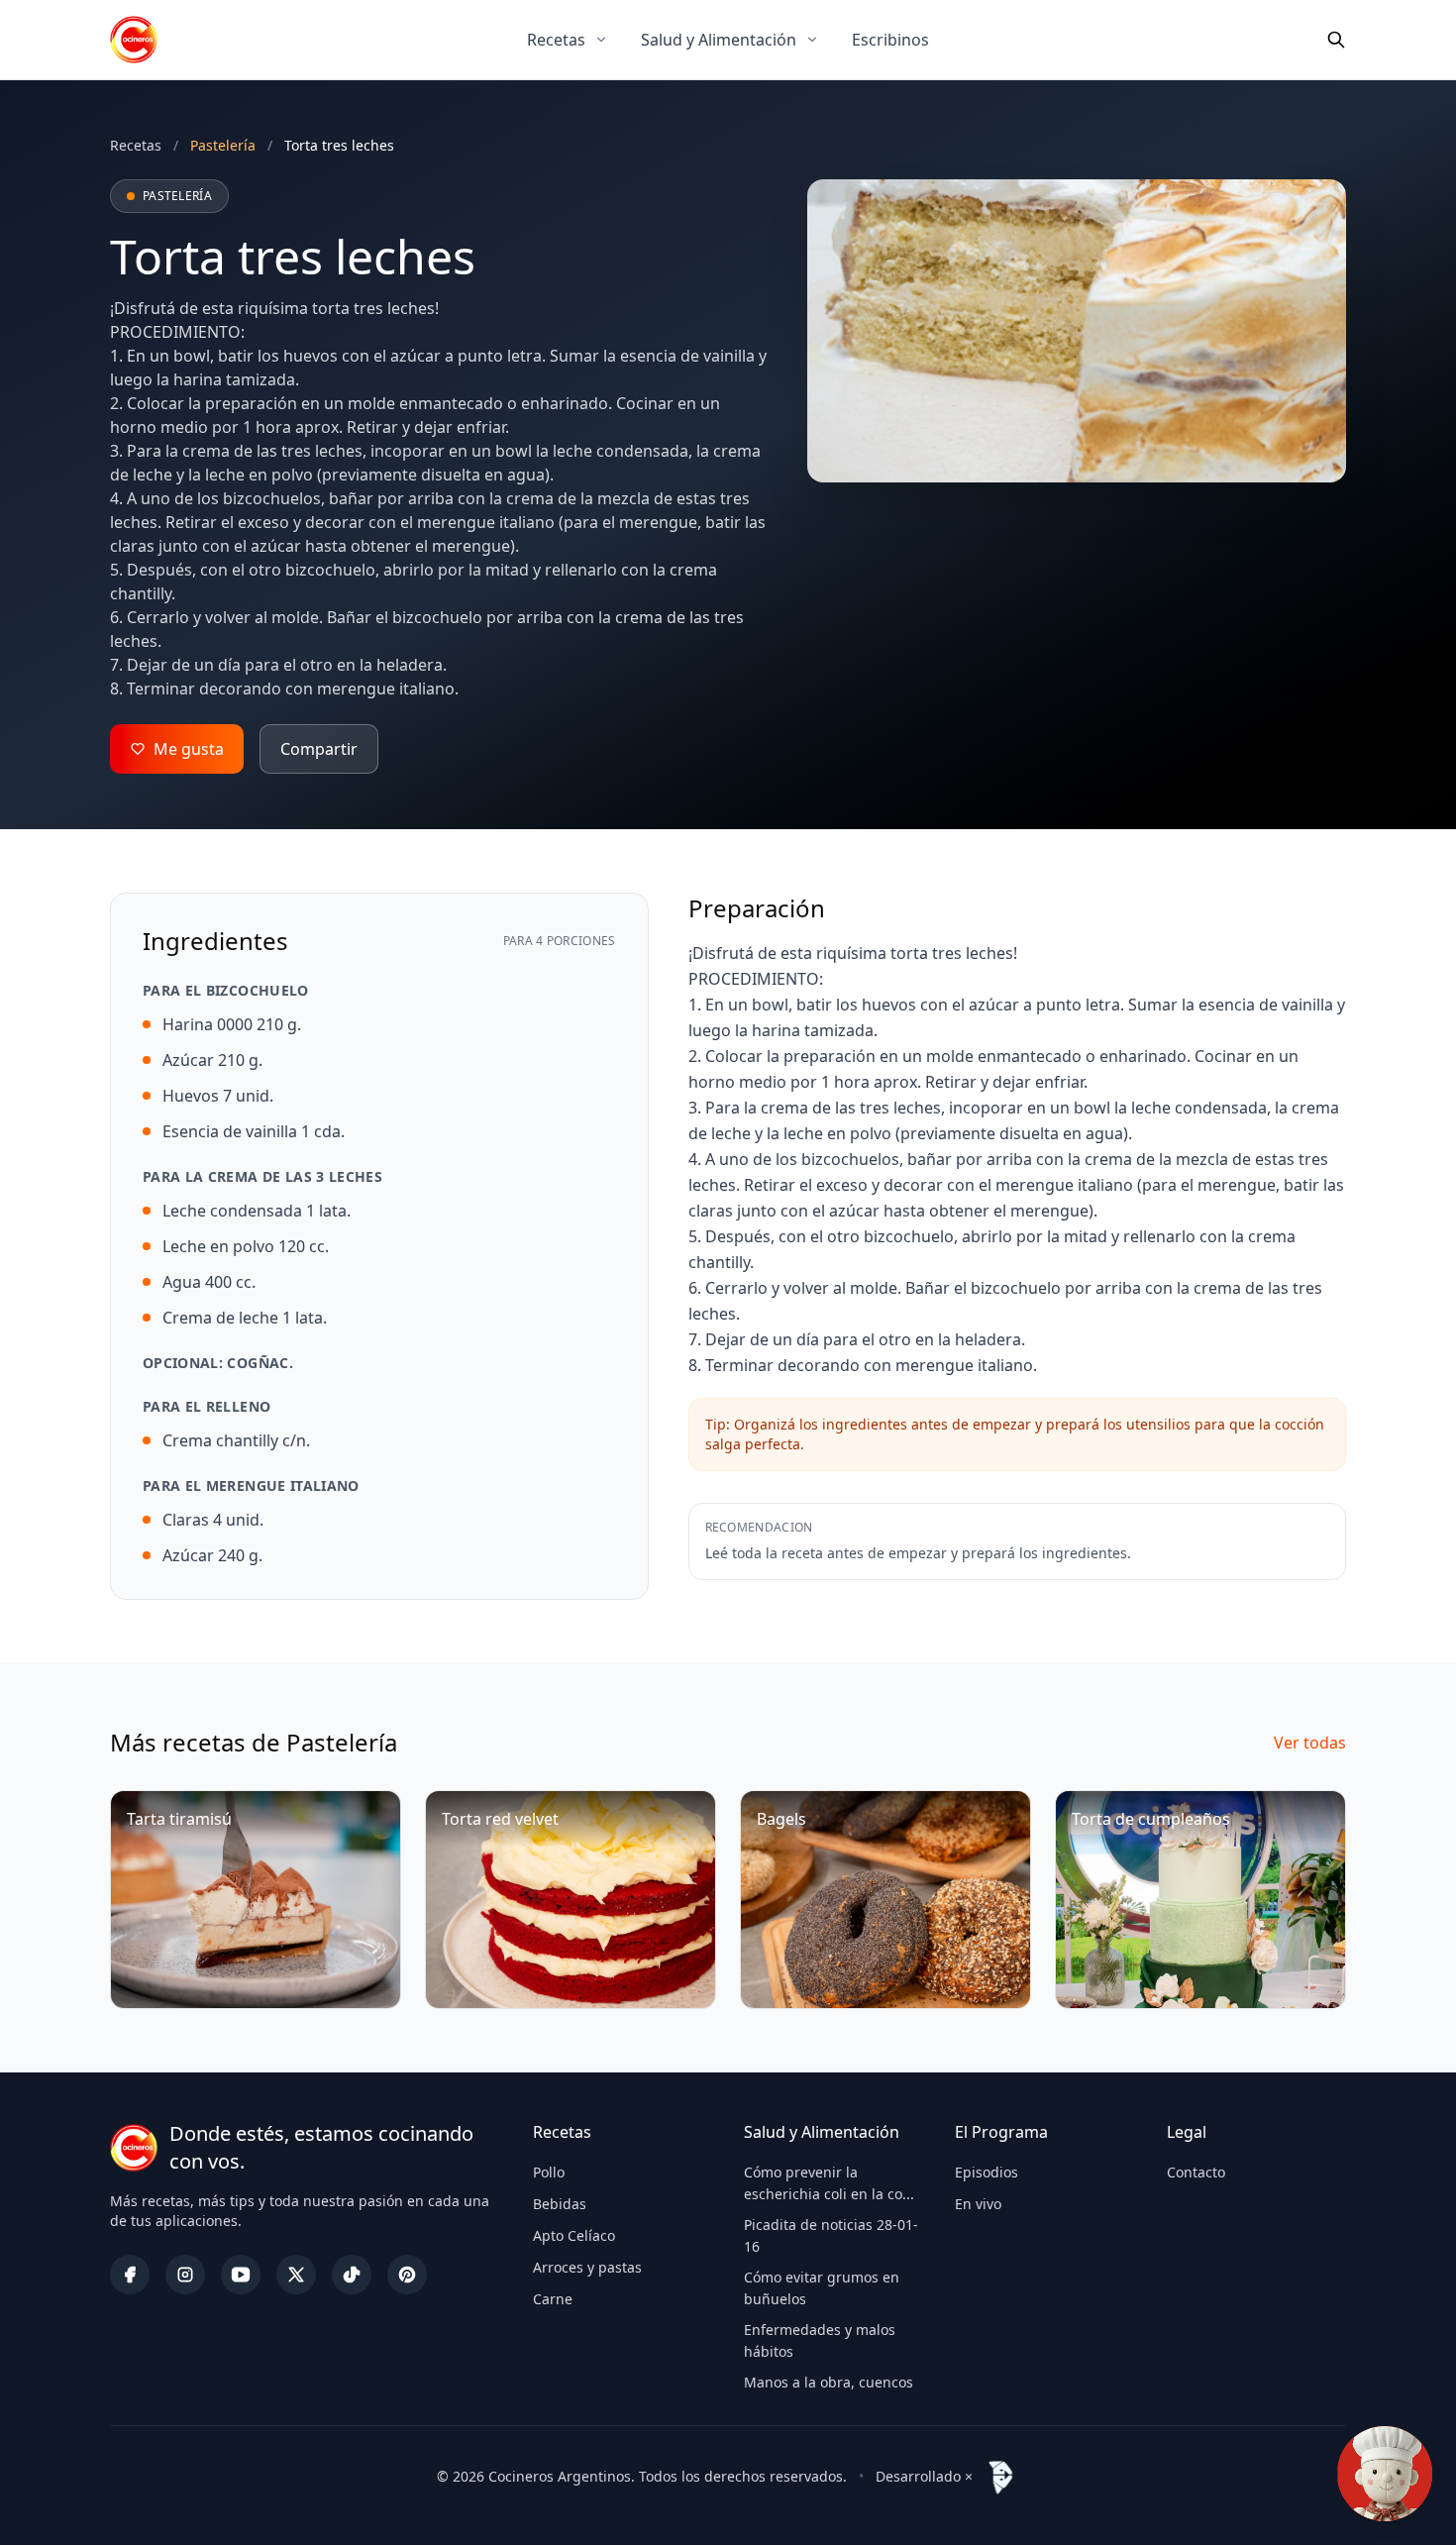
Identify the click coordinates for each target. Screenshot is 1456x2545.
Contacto (1196, 2172)
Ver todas (1310, 1743)
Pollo (549, 2172)
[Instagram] (185, 2275)
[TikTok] (352, 2275)
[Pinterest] (407, 2275)
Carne (553, 2299)
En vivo (978, 2204)
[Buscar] (1336, 40)
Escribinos (890, 40)
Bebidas (560, 2204)
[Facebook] (130, 2275)
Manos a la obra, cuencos (829, 2382)
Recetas (556, 40)
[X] (296, 2275)
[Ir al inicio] (134, 40)
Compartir (319, 749)
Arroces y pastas (587, 2267)
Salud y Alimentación (719, 40)
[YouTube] (241, 2275)
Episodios (987, 2172)
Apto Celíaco (574, 2235)
